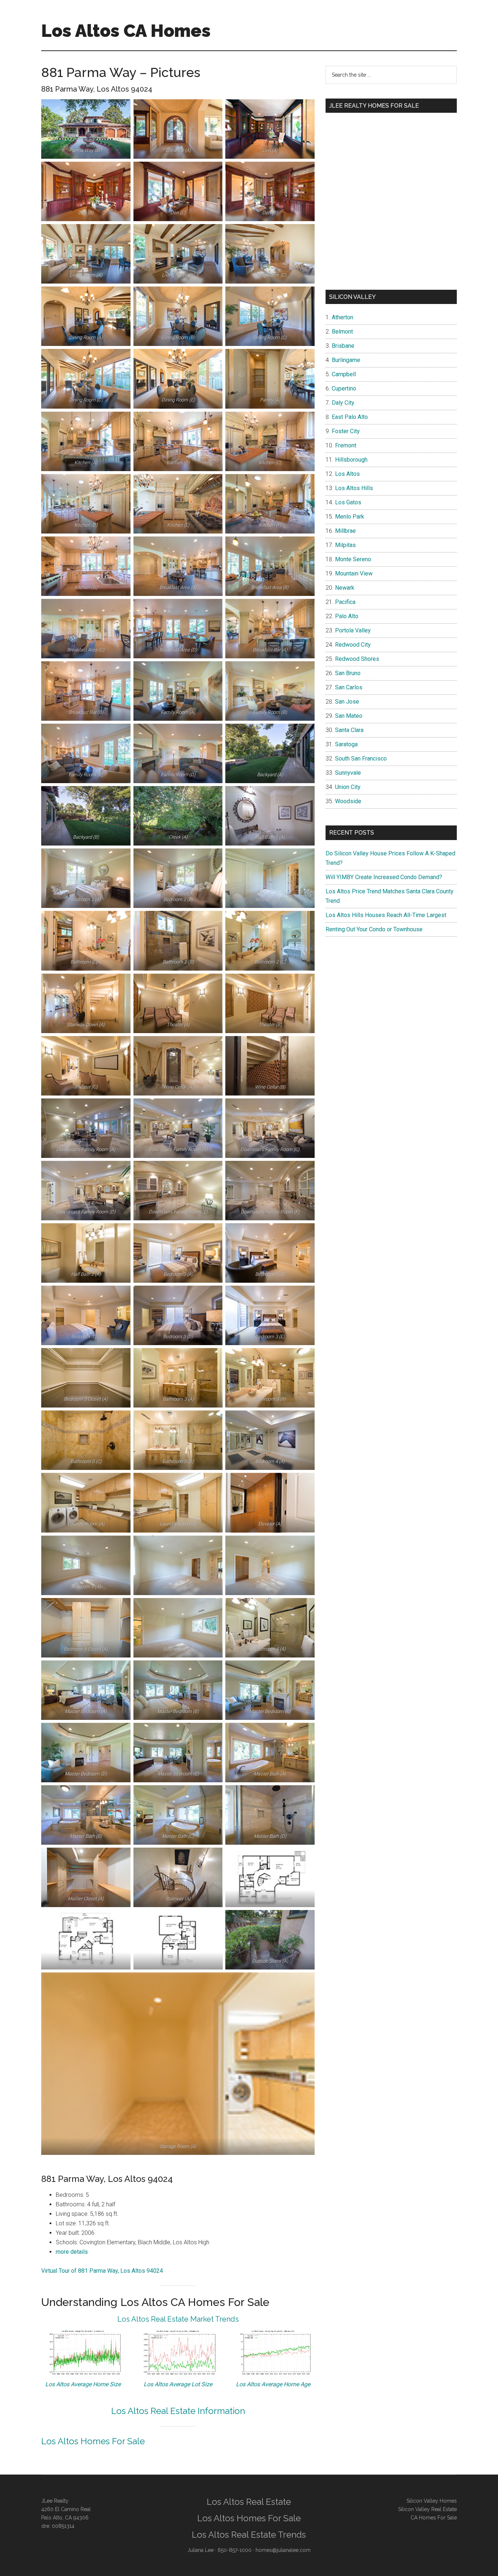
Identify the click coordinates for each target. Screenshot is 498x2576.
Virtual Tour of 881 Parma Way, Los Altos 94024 (102, 2271)
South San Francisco (361, 758)
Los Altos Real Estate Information (178, 2411)
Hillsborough (351, 460)
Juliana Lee (201, 2550)
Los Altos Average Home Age (273, 2384)
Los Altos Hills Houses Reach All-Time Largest (386, 915)
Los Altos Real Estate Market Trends (178, 2319)
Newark (345, 588)
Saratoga (346, 744)
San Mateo (349, 716)
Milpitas (345, 545)
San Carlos (349, 687)
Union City (348, 787)
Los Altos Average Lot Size (178, 2384)
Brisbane (343, 346)
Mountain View (354, 573)
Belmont (342, 332)
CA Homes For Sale (434, 2518)
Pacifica (345, 602)
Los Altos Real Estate (249, 2502)
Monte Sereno (353, 559)
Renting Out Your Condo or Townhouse (374, 929)
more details (72, 2252)
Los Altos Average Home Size (83, 2384)
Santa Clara (349, 730)
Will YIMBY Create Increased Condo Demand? (384, 877)
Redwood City (353, 645)
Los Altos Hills (354, 488)
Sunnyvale (348, 773)
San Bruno (348, 673)
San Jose (347, 702)
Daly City (343, 403)
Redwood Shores (357, 659)
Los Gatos (348, 502)
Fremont (346, 445)
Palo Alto (347, 616)
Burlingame (346, 360)
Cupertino (344, 388)
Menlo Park (350, 517)
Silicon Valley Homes (432, 2501)
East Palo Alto (350, 417)
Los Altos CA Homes (126, 31)
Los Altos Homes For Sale (93, 2441)
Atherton (343, 317)
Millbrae (345, 531)
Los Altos (347, 474)
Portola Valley (353, 630)
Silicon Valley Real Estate (427, 2509)
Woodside (348, 801)
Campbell (344, 374)
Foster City (346, 431)
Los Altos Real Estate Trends (249, 2535)
